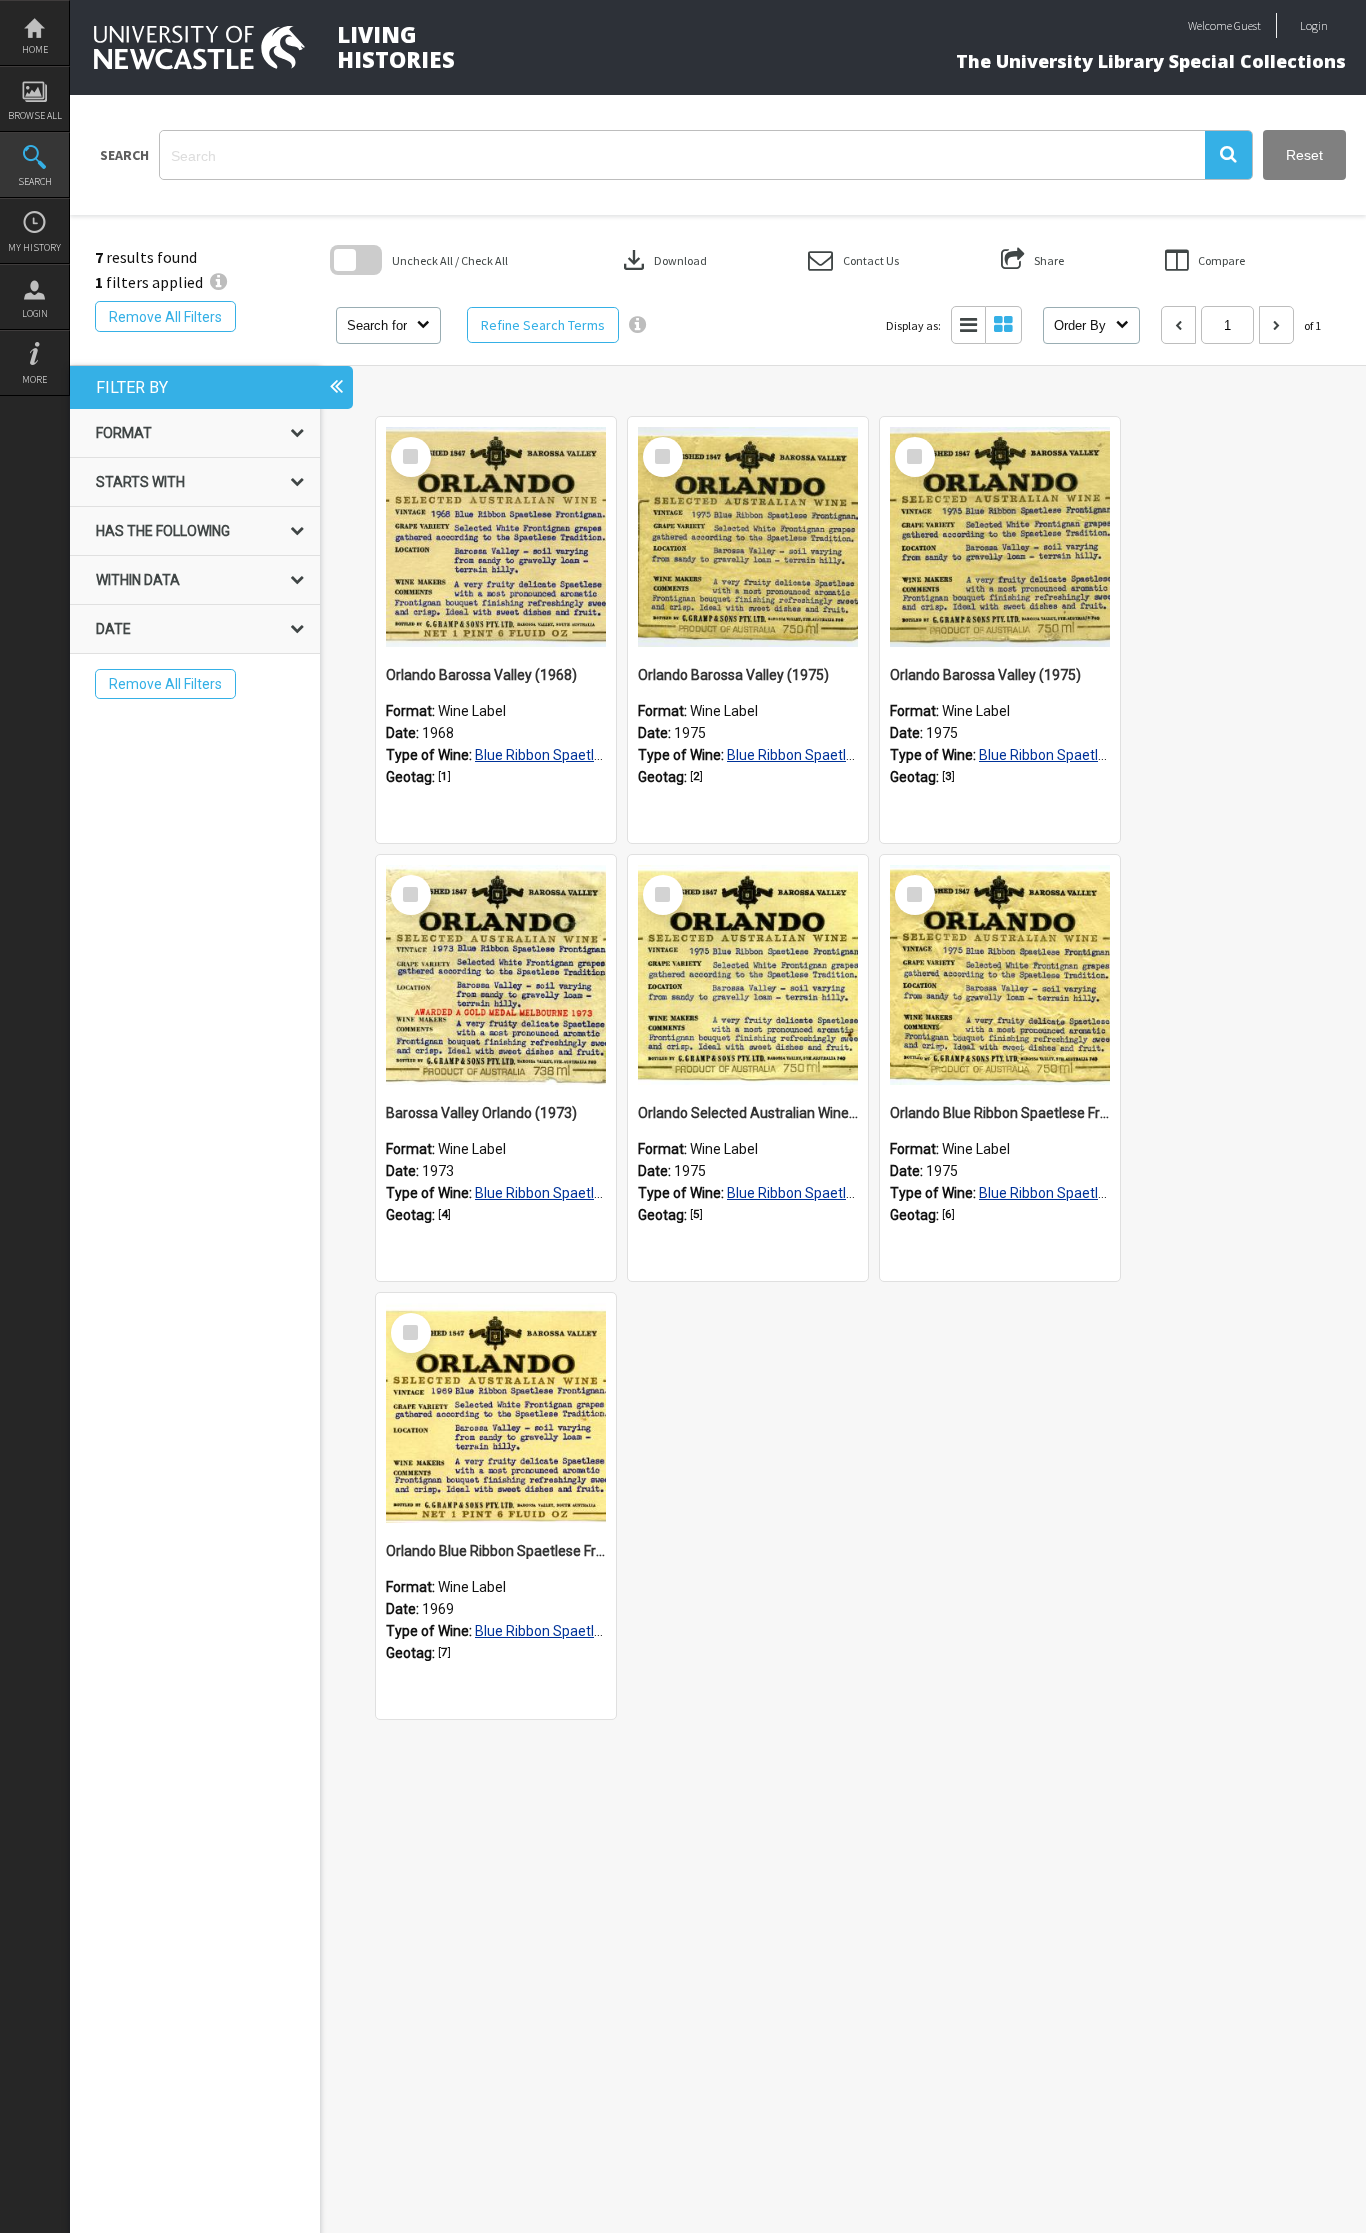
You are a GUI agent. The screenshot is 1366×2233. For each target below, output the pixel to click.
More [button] (34, 379)
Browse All (35, 115)
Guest (1247, 25)
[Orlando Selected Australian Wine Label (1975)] (748, 975)
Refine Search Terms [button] (543, 325)
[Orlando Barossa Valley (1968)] (496, 537)
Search (35, 181)
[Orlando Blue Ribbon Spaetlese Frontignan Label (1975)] (1000, 975)
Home (35, 49)
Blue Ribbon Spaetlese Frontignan (581, 755)
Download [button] (663, 260)
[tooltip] (637, 325)
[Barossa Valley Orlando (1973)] (496, 975)
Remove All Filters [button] (165, 317)
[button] (1228, 155)
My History (34, 247)
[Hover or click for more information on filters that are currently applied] (218, 282)
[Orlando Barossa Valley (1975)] (748, 537)
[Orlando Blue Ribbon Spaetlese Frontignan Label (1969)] (496, 1413)
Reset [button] (1304, 155)
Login (35, 313)
